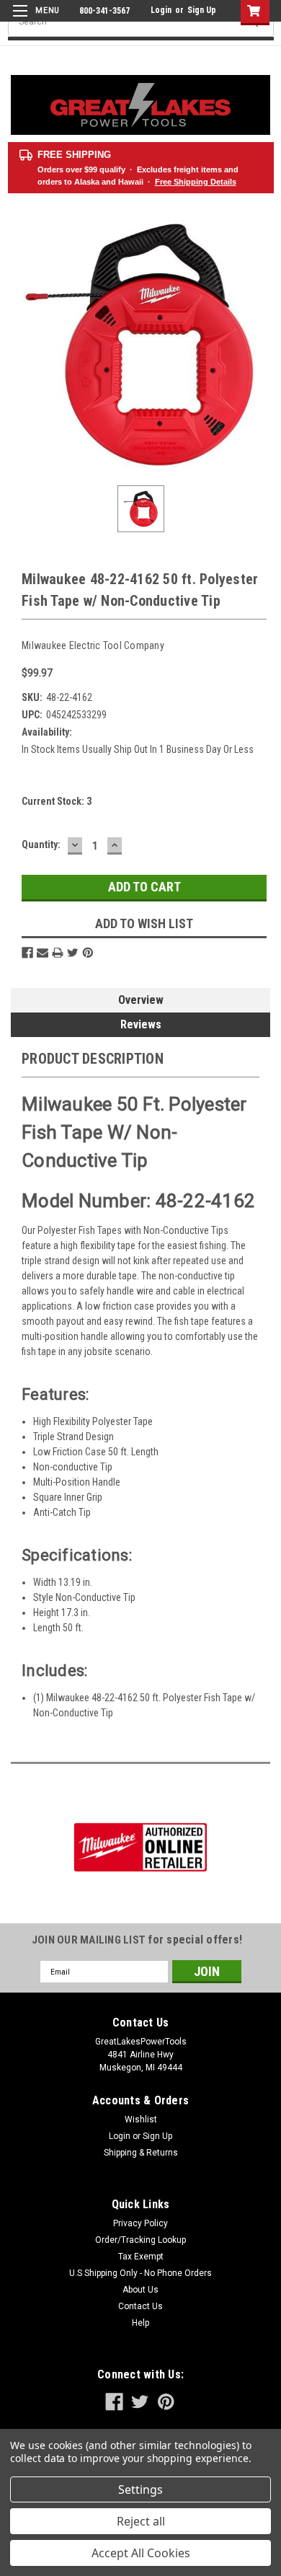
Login (161, 10)
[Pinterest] (88, 953)
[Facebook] (27, 953)
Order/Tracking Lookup (140, 2240)
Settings (140, 2489)
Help (140, 2323)
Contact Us (140, 2306)
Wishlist (141, 2120)
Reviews (141, 1024)
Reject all (141, 2521)
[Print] (58, 953)
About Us (140, 2290)
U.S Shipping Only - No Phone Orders (140, 2273)
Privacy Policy (140, 2223)
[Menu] (34, 20)
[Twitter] (73, 953)
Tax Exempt (141, 2257)
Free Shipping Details (196, 182)
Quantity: (41, 844)
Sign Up (202, 10)
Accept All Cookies (141, 2553)
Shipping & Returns (141, 2153)
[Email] (43, 953)
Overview (141, 1000)
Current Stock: (57, 801)
